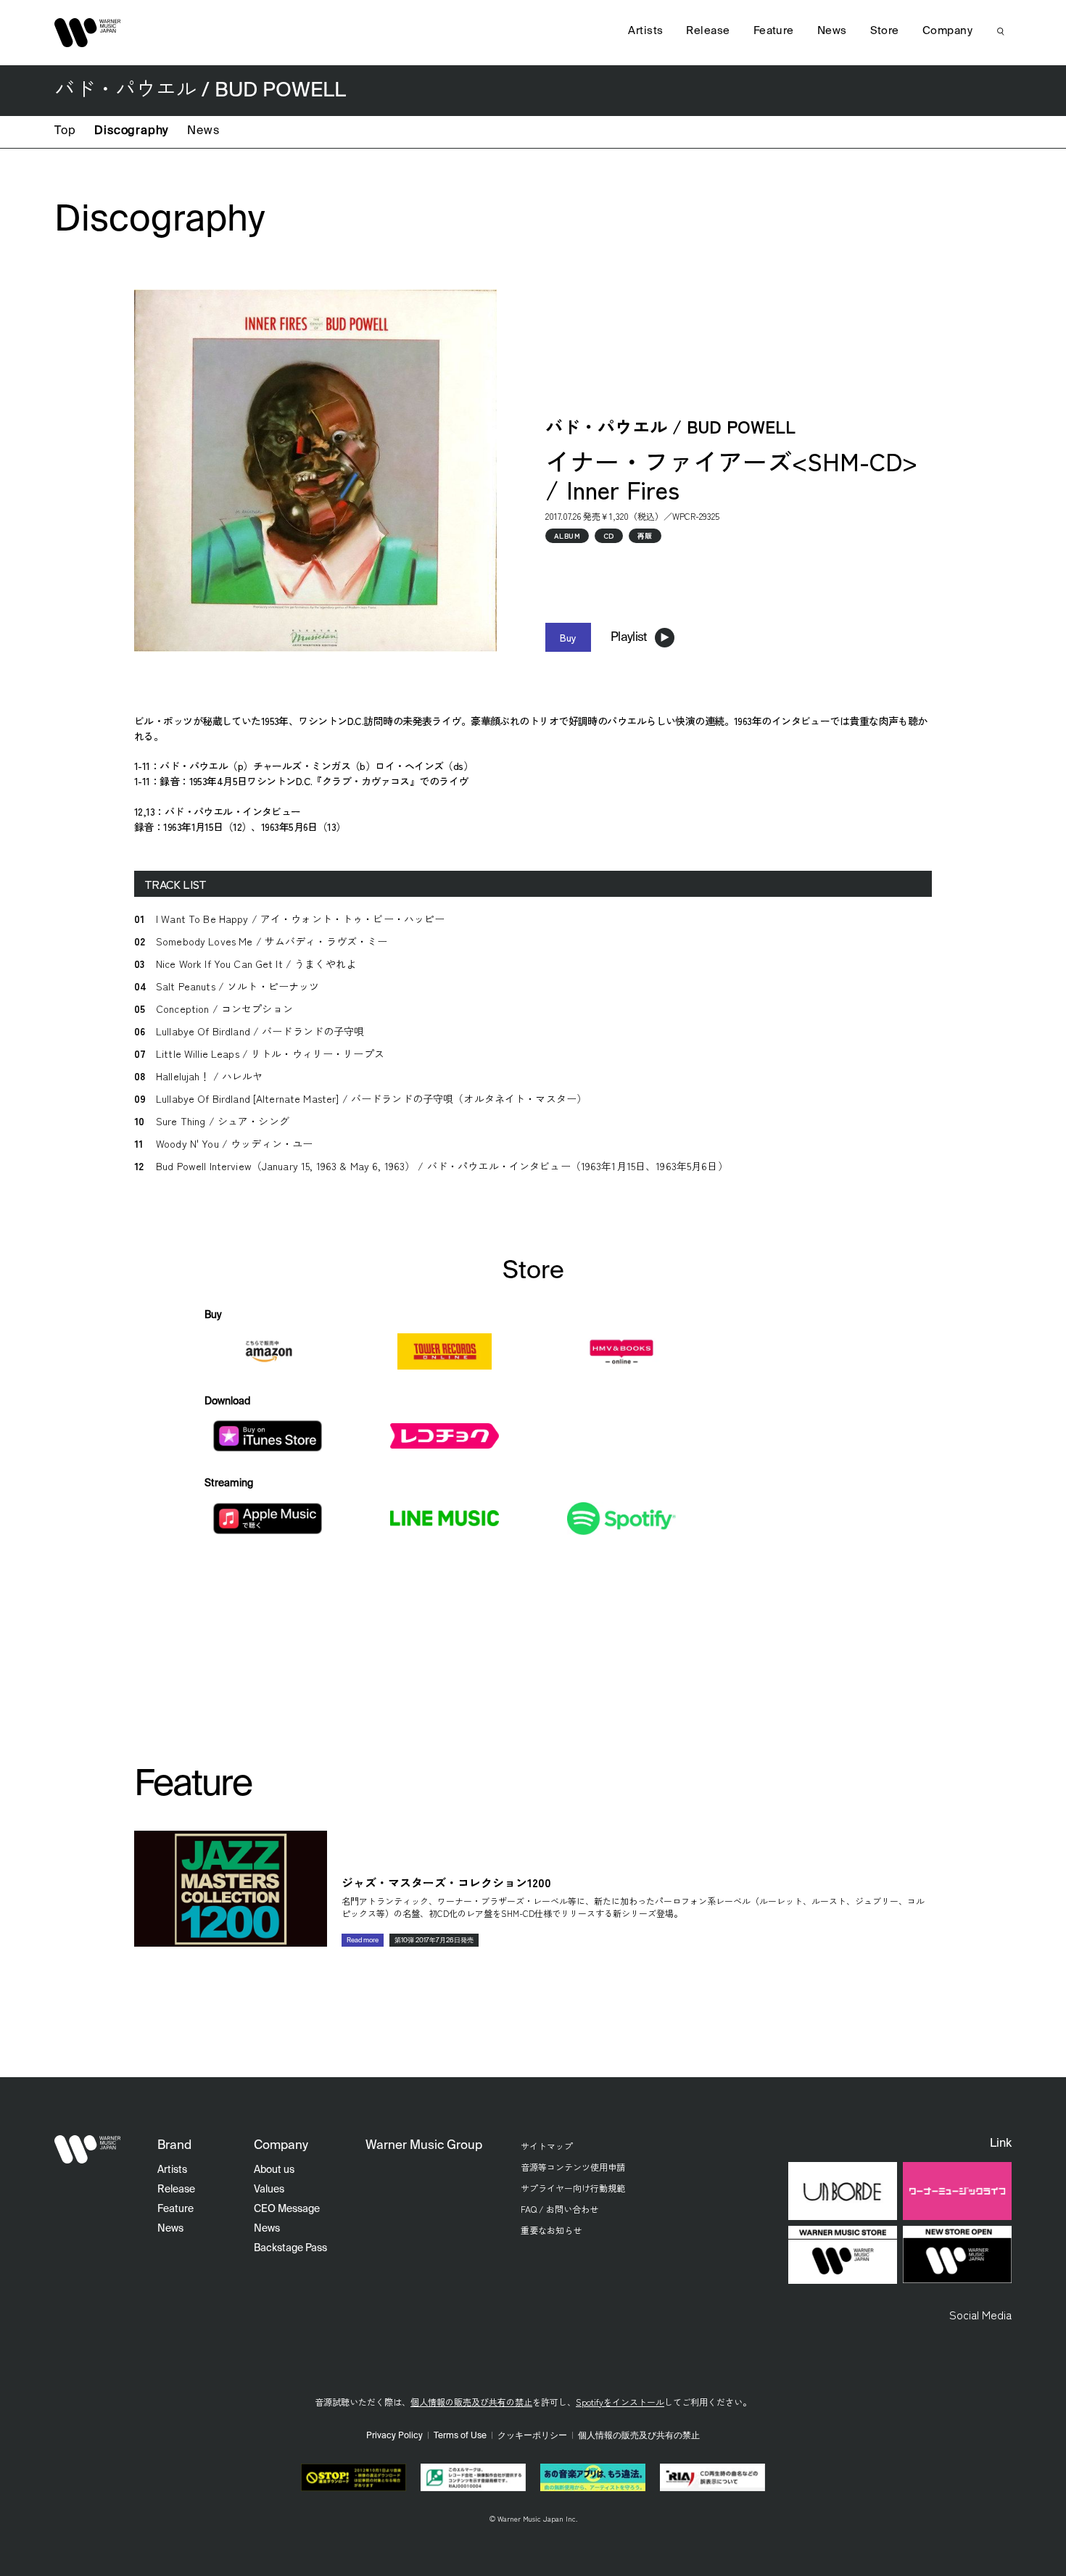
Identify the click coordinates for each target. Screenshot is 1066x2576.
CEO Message (287, 2209)
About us (274, 2170)
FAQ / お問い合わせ (559, 2209)
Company (947, 31)
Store (885, 31)
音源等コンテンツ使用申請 (573, 2167)
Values (269, 2190)
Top (65, 131)
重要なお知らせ (551, 2230)
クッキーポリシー (532, 2436)
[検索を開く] (1001, 31)
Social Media (980, 2314)
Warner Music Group (424, 2146)
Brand (174, 2146)
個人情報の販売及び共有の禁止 (471, 2402)
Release (708, 31)
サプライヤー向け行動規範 (573, 2188)
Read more (363, 1941)
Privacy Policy (394, 2436)
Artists (645, 31)
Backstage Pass (290, 2248)
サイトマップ (547, 2146)
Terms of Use (460, 2436)
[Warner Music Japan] (88, 2150)
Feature (774, 31)
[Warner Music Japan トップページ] (88, 33)
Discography (131, 131)
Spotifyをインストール (620, 2402)
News (203, 131)
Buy (568, 637)
